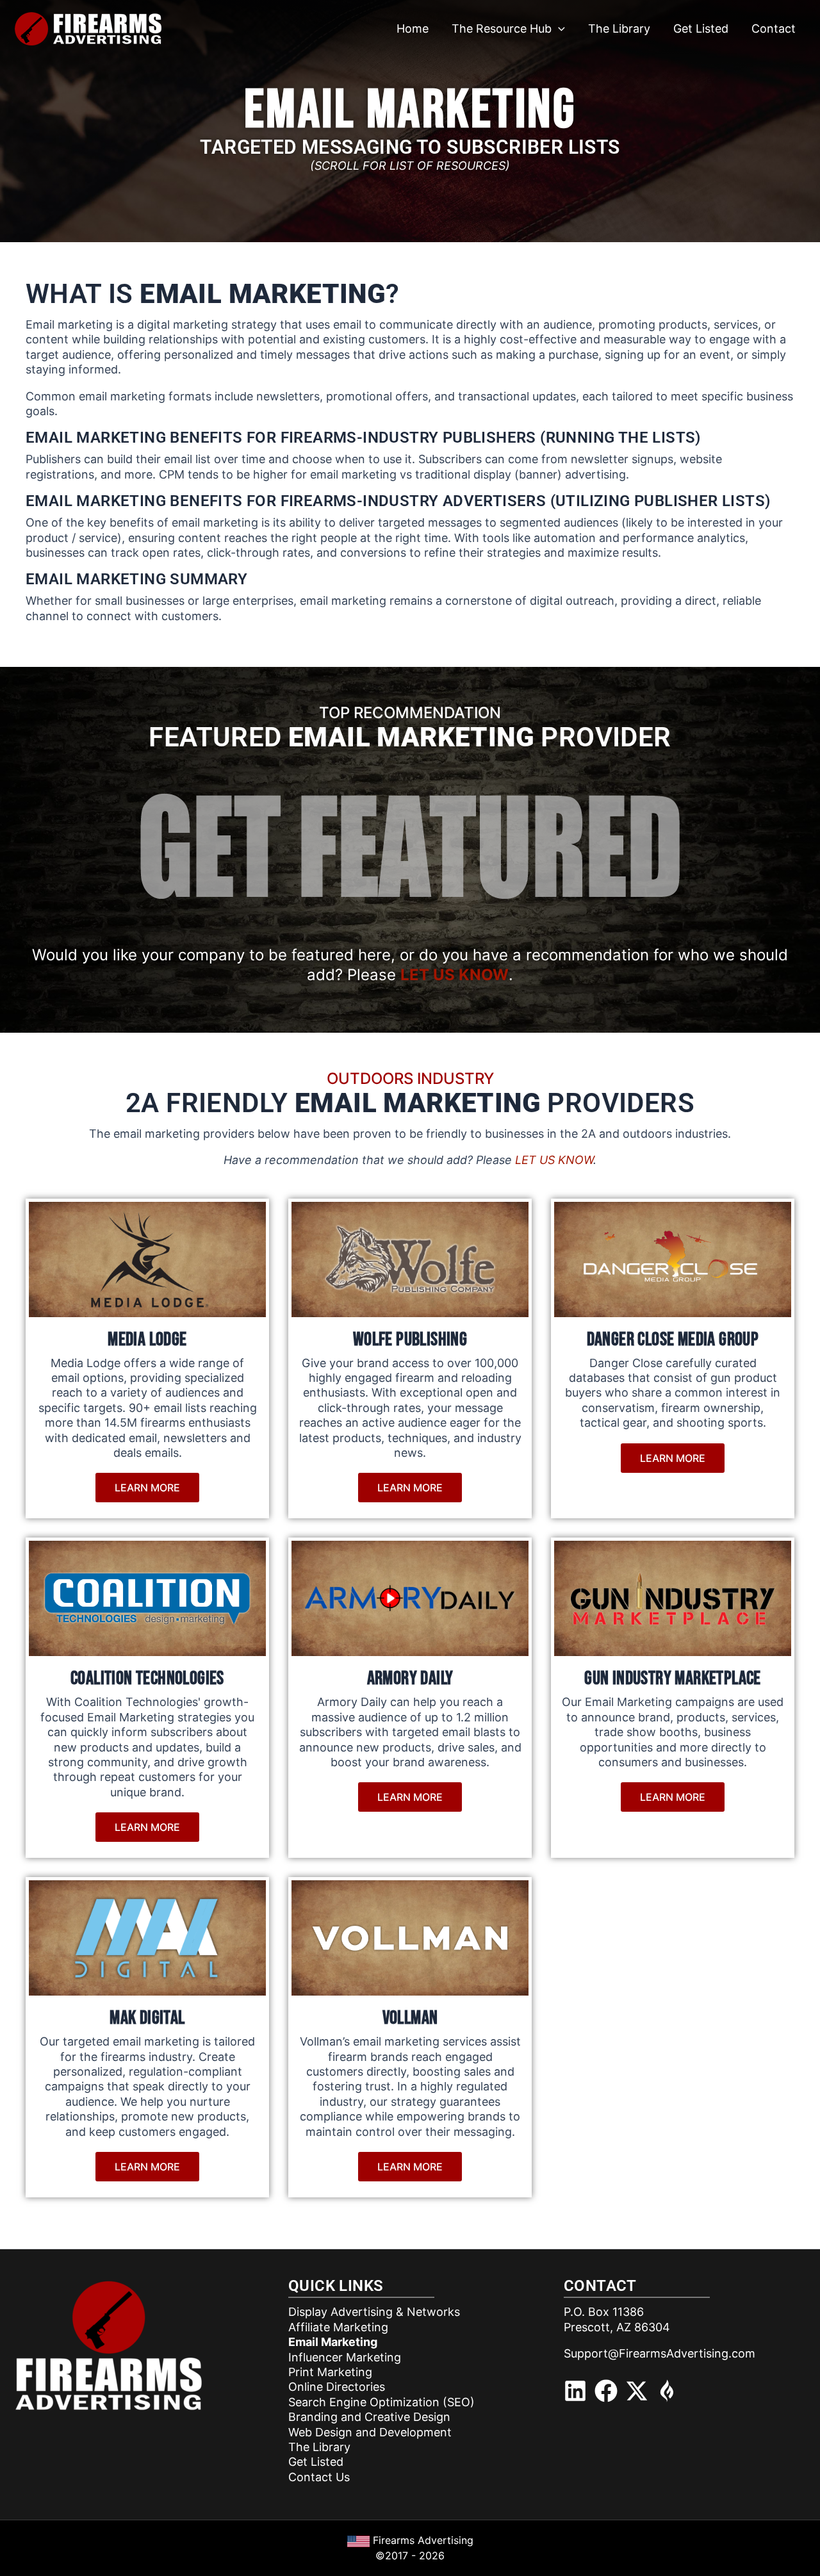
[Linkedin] (575, 2391)
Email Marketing (333, 2342)
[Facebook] (606, 2391)
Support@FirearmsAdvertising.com (660, 2353)
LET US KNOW (455, 975)
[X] (637, 2391)
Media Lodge (147, 1340)
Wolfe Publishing (410, 1340)
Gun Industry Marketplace (673, 1678)
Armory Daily (410, 1678)
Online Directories (337, 2387)
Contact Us (319, 2477)
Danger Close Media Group (673, 1340)
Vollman (410, 2018)
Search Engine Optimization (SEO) (381, 2402)
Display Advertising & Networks (374, 2312)
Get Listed (316, 2462)
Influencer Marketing (345, 2357)
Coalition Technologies (147, 1678)
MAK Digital (147, 2018)
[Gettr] (668, 2391)
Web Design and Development (370, 2432)
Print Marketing (330, 2372)
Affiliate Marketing (338, 2327)
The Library (319, 2447)
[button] (558, 29)
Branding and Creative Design (369, 2417)
